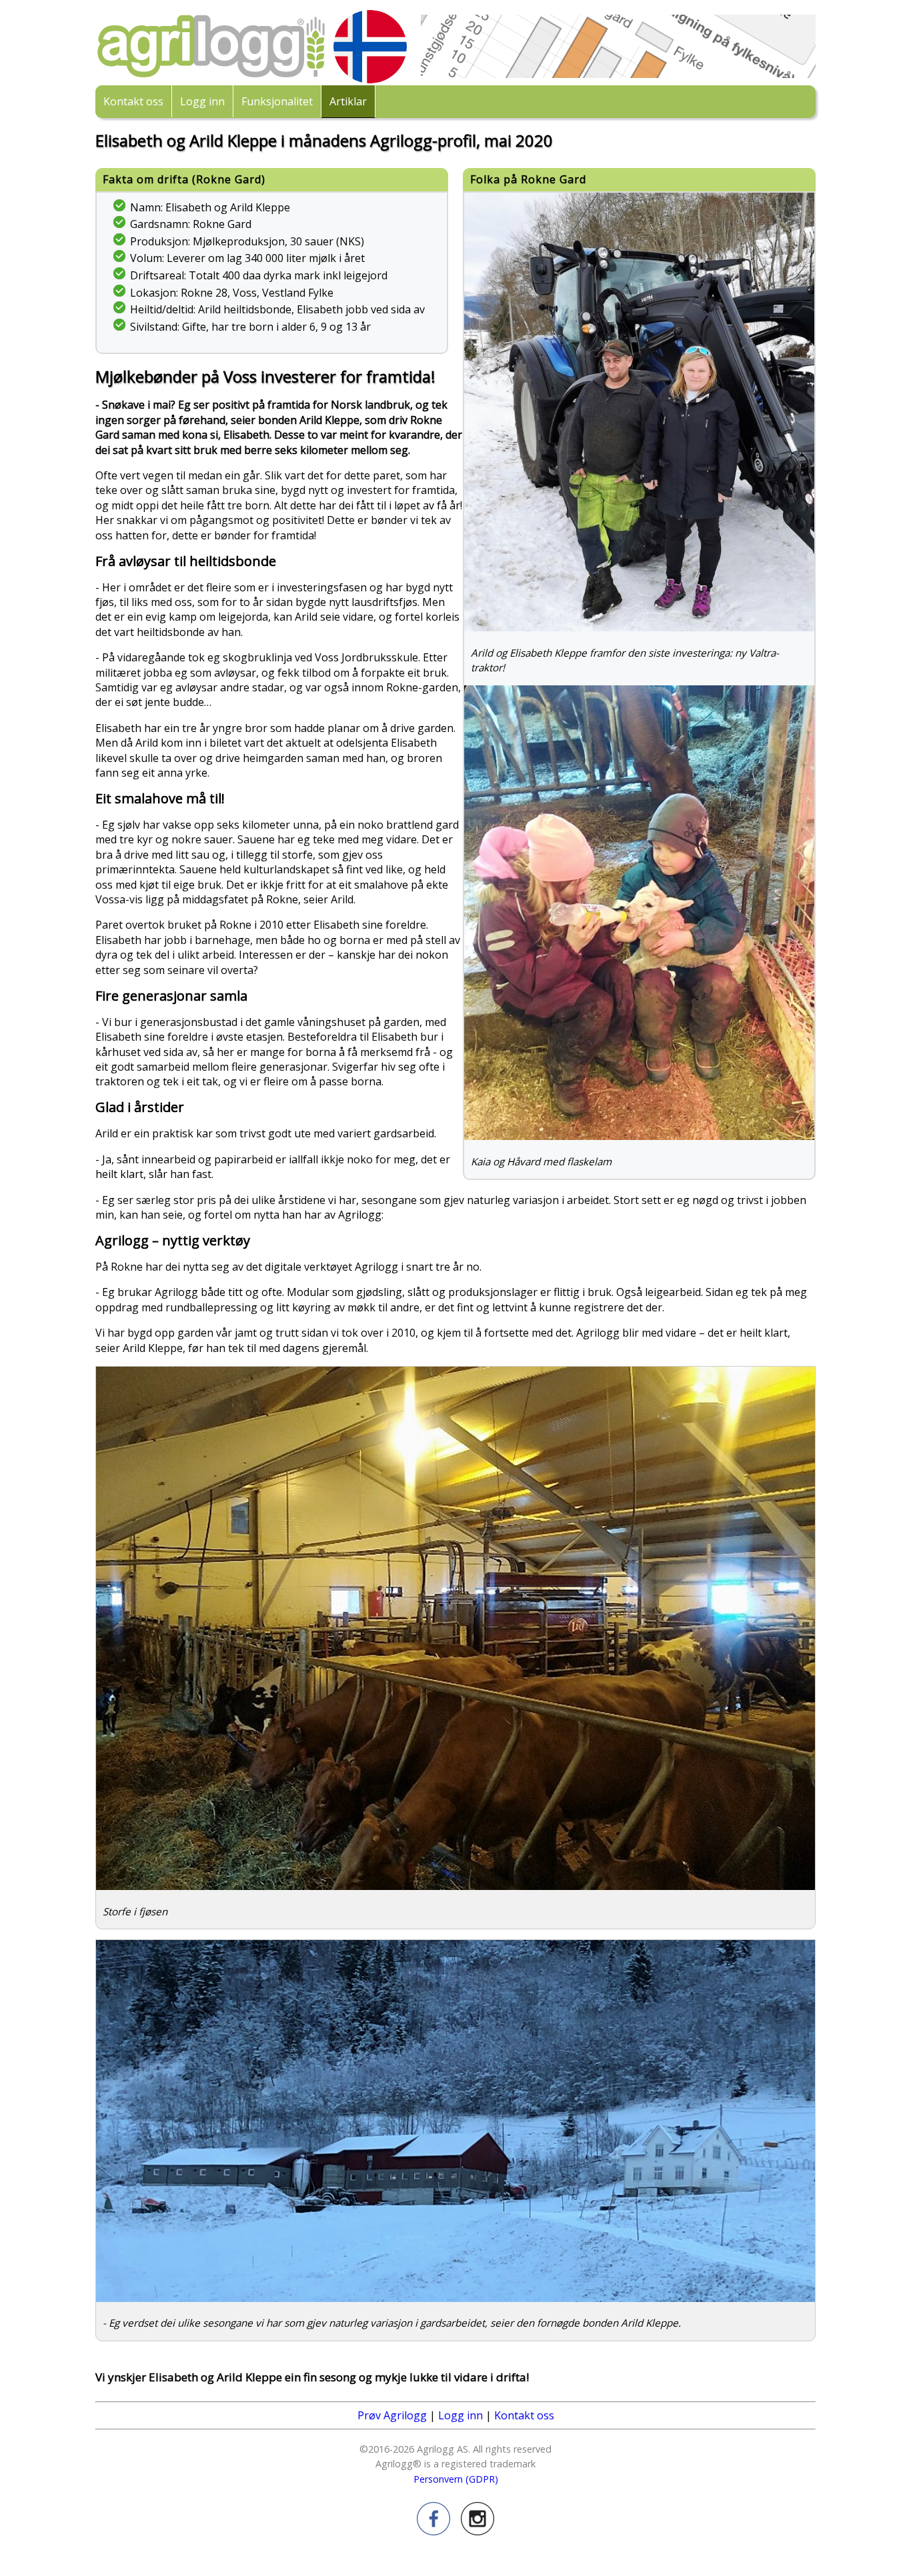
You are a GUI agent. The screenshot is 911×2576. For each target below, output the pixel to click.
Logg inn (202, 101)
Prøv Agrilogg (392, 2415)
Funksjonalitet (277, 101)
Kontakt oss (133, 101)
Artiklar (348, 101)
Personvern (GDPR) (456, 2479)
